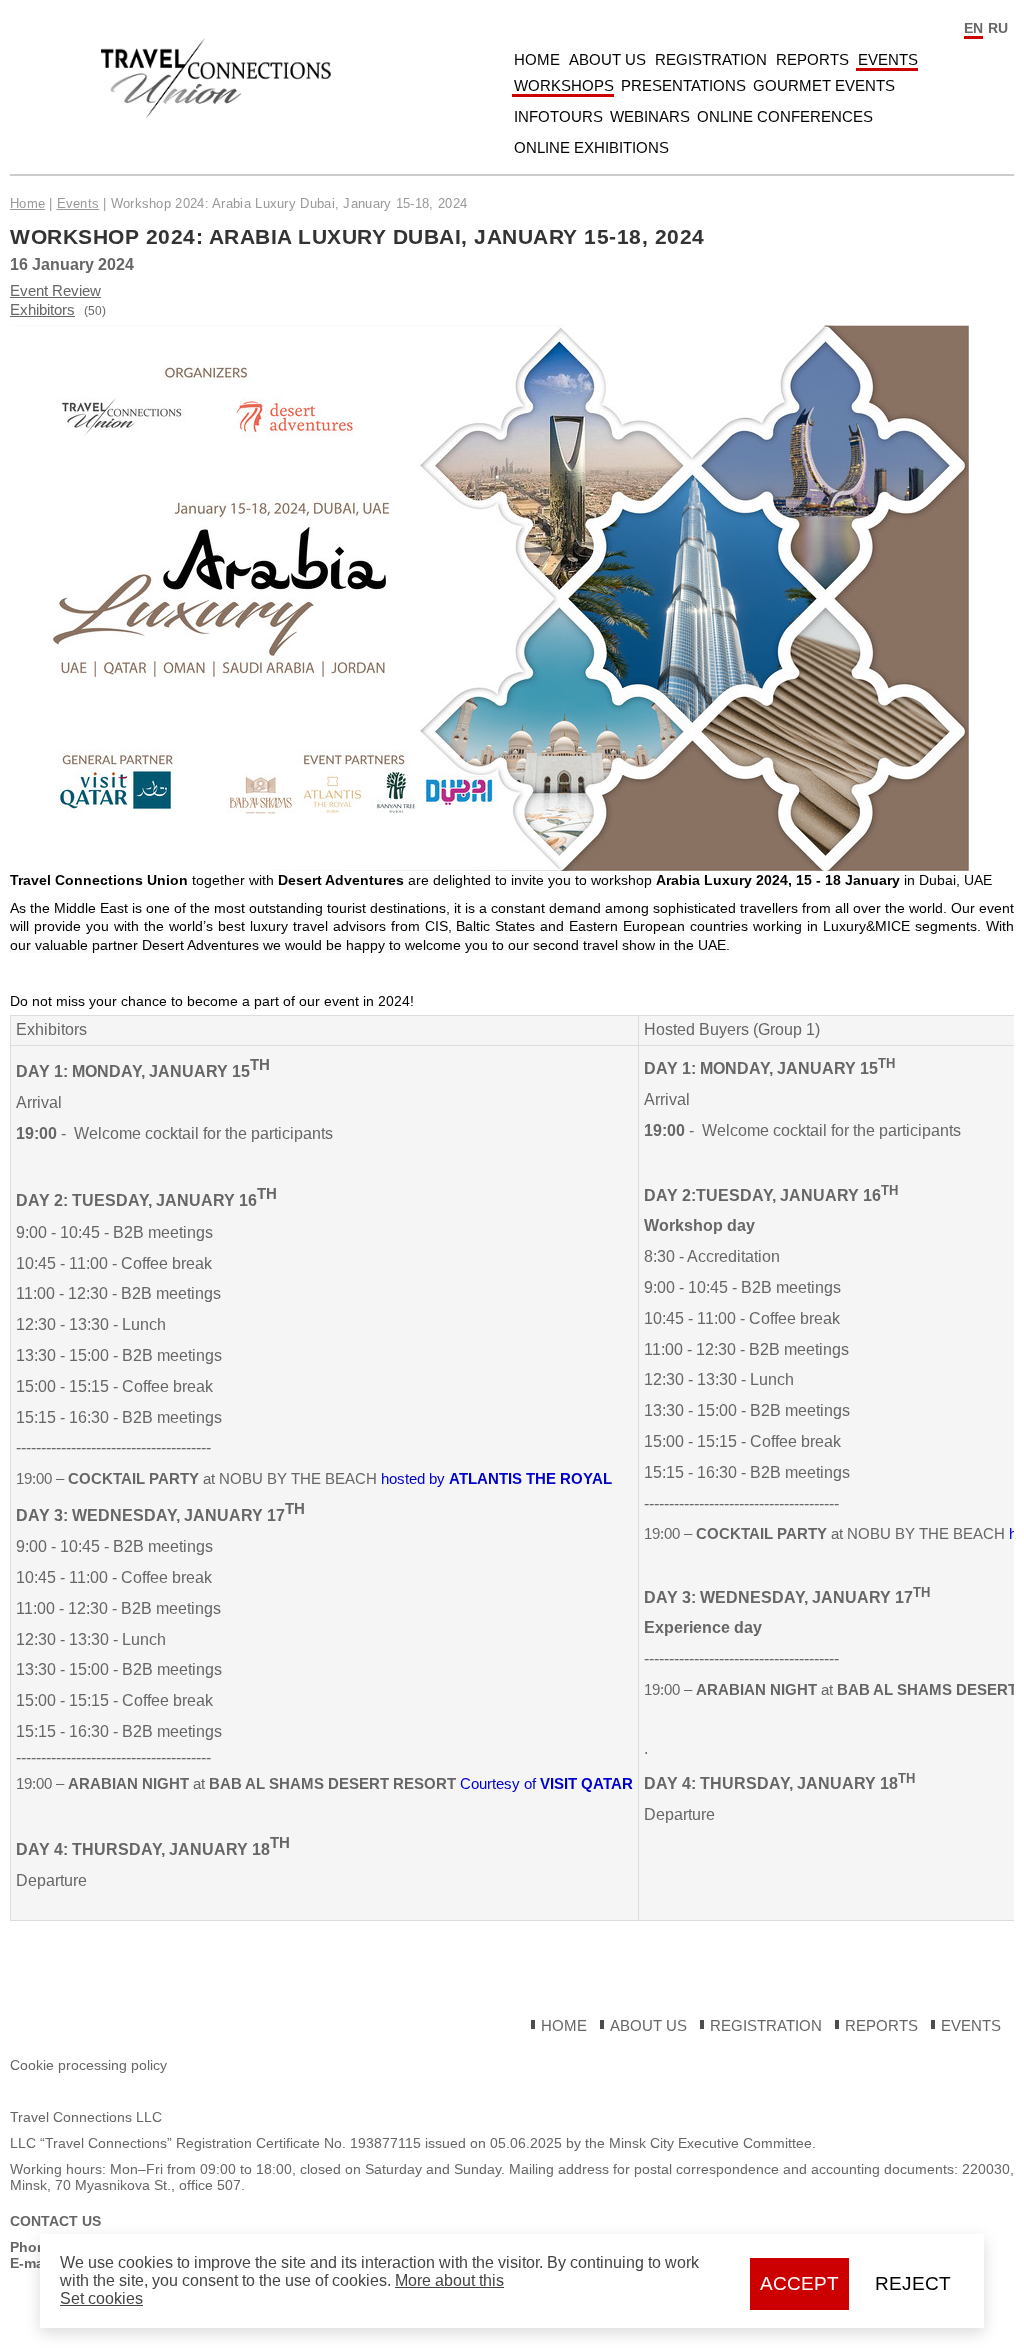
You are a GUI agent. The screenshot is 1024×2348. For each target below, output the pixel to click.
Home (537, 59)
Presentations (683, 85)
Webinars (650, 116)
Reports (812, 59)
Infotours (558, 116)
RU (998, 28)
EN (973, 28)
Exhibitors (42, 309)
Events (888, 59)
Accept (799, 2283)
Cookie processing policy (88, 2065)
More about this (449, 2280)
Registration (711, 59)
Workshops (564, 85)
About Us (607, 59)
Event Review (55, 290)
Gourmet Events (824, 85)
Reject (913, 2283)
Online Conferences (785, 116)
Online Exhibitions (591, 147)
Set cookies (101, 2298)
